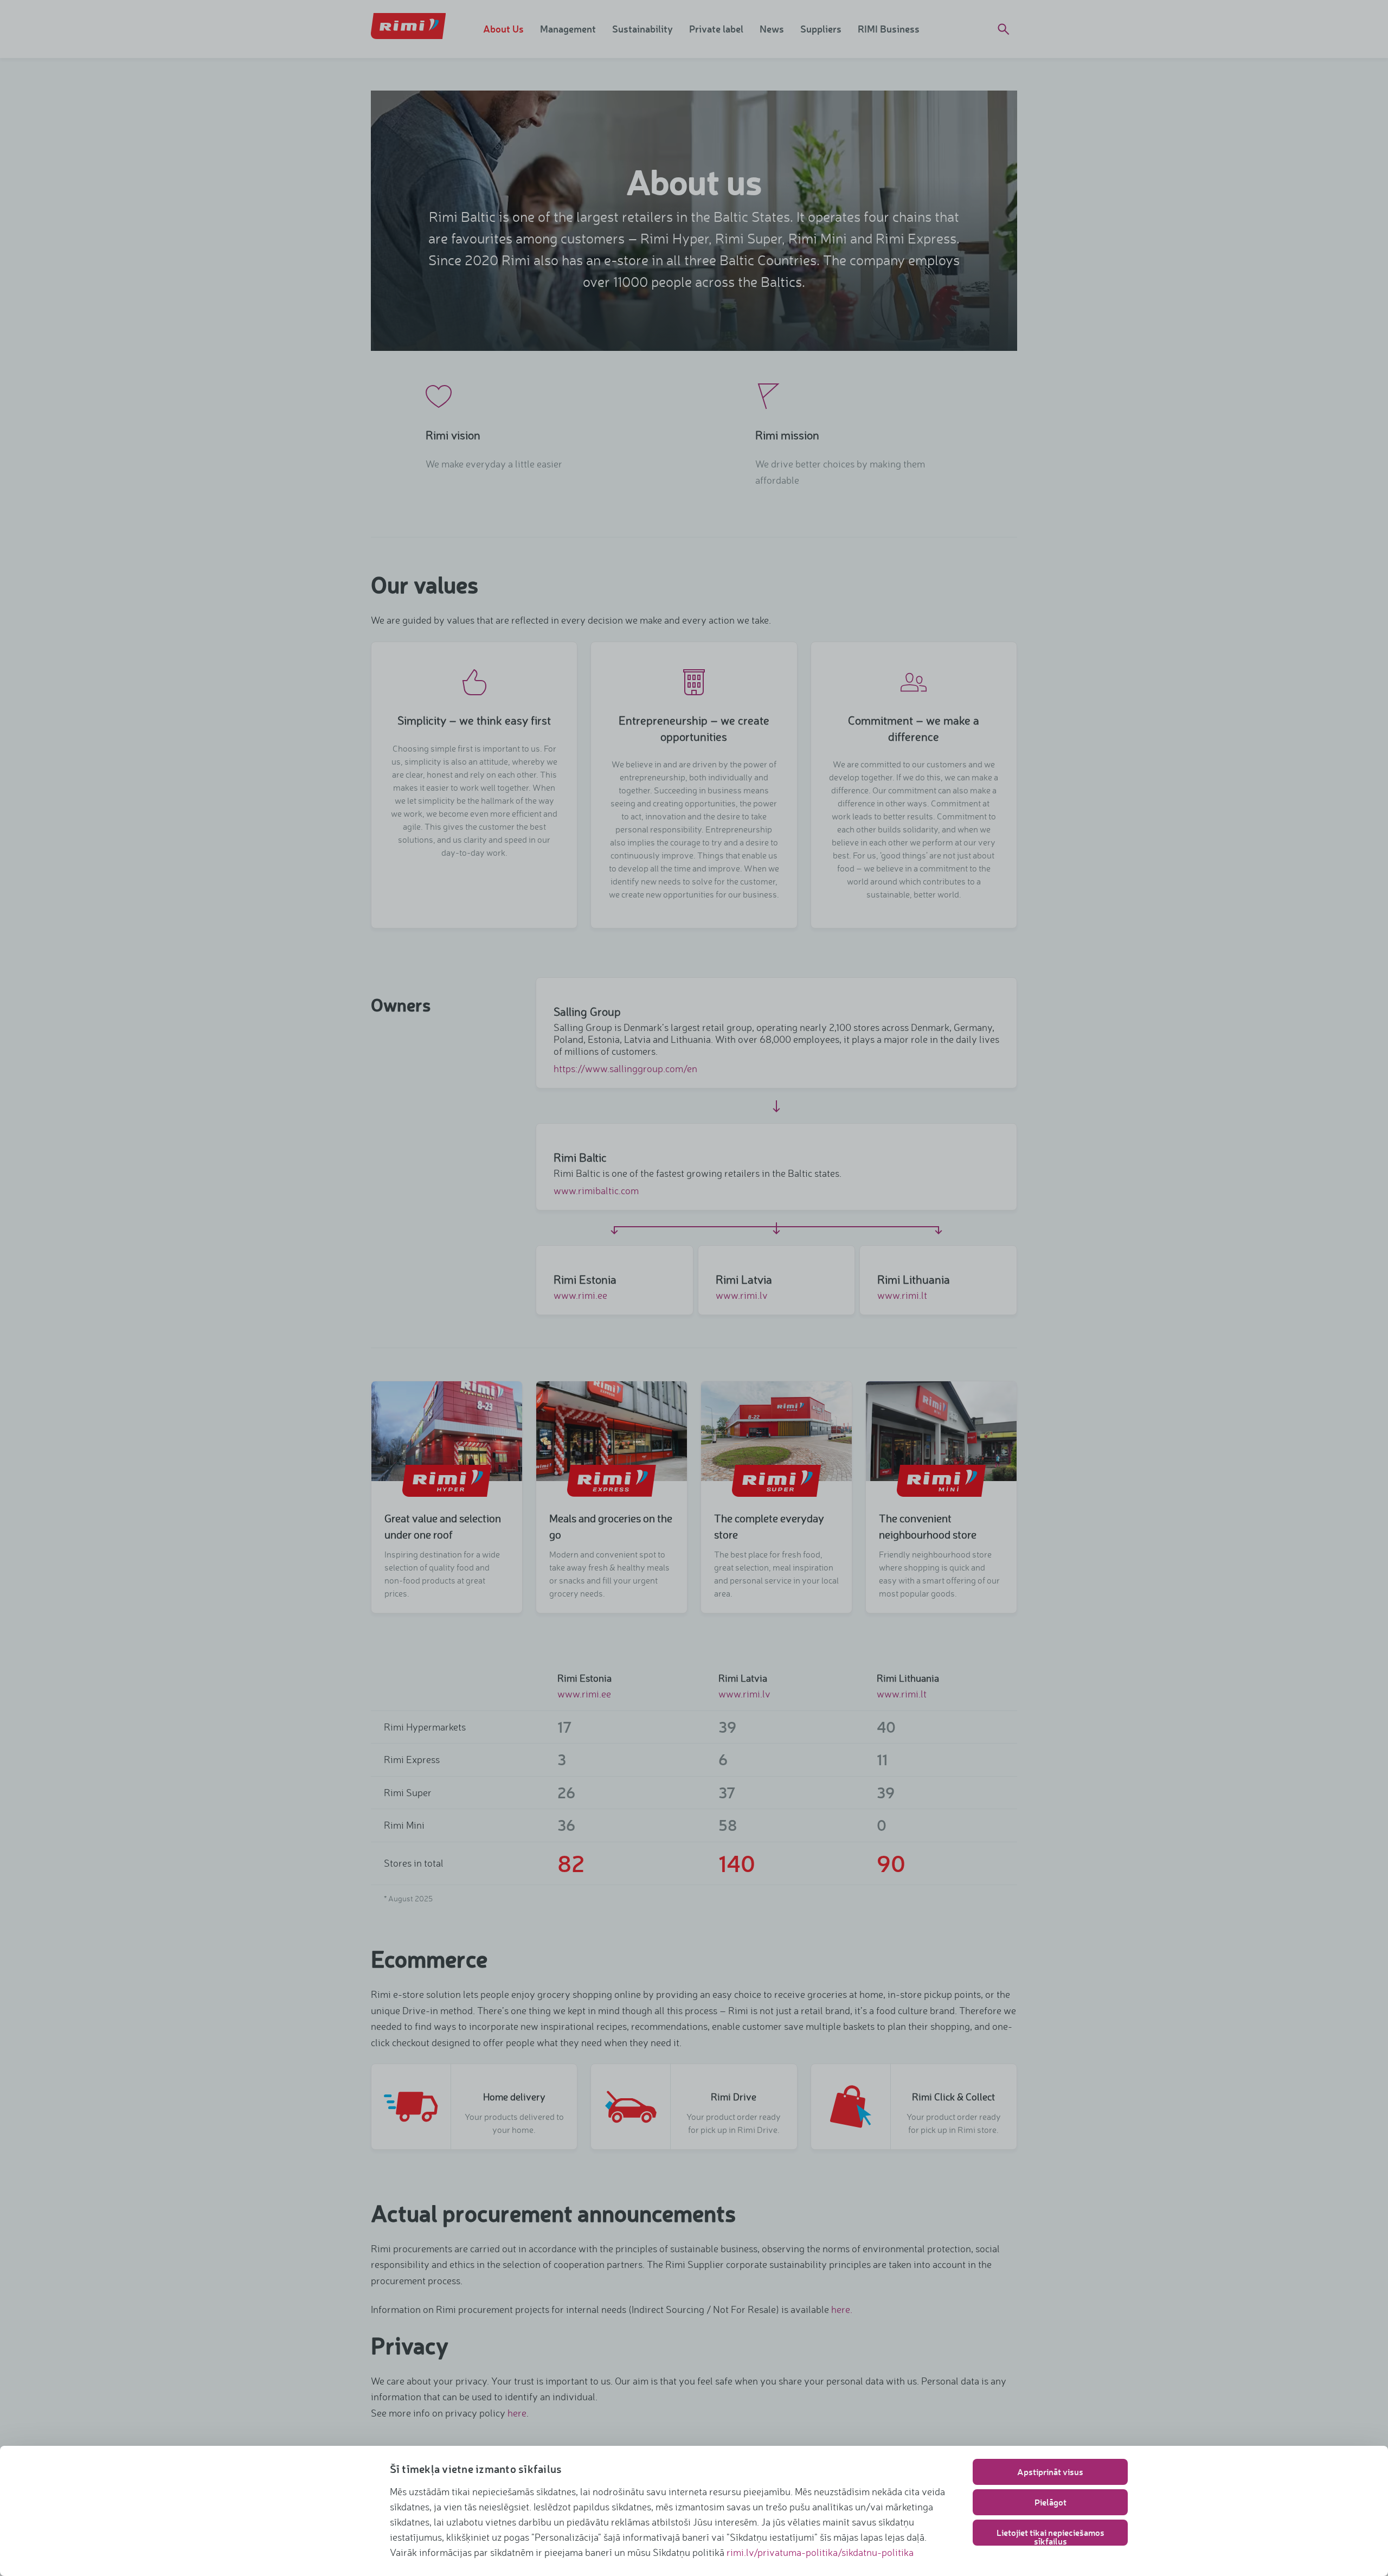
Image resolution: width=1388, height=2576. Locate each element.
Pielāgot (1050, 2502)
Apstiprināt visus (1050, 2472)
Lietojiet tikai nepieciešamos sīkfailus (1050, 2536)
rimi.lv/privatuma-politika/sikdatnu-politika (820, 2552)
